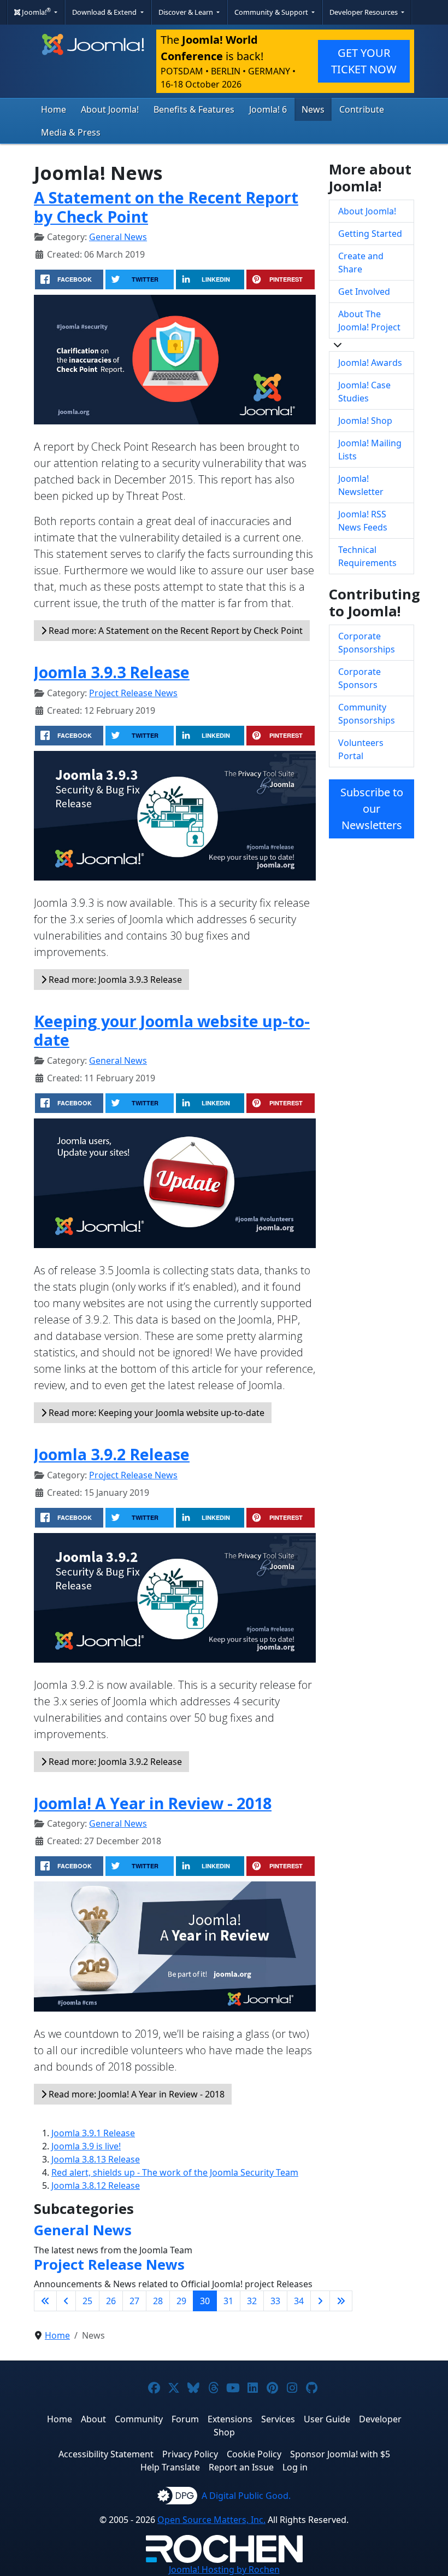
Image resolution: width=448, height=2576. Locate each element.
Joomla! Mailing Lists (370, 450)
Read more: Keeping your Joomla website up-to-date (155, 1413)
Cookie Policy (254, 2454)
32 (252, 2301)
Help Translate (170, 2467)
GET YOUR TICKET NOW (364, 61)
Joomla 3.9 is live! (86, 2146)
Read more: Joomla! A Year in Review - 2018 (135, 2094)
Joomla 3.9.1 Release (93, 2133)
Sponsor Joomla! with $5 (340, 2454)
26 (111, 2301)
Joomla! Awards (370, 363)
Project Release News (133, 693)
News (313, 109)
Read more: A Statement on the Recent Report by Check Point (175, 631)
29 (181, 2301)
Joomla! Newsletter (361, 485)
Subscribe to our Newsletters (372, 809)
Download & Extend (105, 12)
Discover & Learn (187, 12)
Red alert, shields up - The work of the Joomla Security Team (175, 2172)
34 (299, 2301)
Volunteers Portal (361, 749)
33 (275, 2301)
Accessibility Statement (106, 2454)
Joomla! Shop (365, 421)
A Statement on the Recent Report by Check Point (166, 206)
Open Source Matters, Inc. (211, 2520)
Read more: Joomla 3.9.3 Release (114, 980)
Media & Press (71, 132)
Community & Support (272, 12)
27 (134, 2301)
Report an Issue (241, 2467)
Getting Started (370, 234)
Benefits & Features (194, 109)
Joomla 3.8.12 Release (96, 2185)
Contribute (362, 109)
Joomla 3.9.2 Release (112, 1454)
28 (158, 2301)
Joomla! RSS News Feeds (363, 521)
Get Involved (364, 292)
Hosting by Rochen (224, 2569)
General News (118, 237)
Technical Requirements (367, 556)
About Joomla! (110, 109)
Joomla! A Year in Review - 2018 (153, 1803)
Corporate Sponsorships (367, 643)
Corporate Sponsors (359, 678)
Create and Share (361, 263)
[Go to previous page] (66, 2301)
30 (205, 2301)
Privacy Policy (190, 2454)
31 (228, 2301)
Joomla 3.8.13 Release (96, 2159)
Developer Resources (364, 12)
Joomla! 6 (268, 109)
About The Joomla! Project (369, 320)
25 (87, 2301)
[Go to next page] (320, 2301)
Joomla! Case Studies (364, 392)
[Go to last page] (341, 2301)
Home (54, 109)
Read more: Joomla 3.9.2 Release (114, 1762)
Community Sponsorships (367, 714)
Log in (295, 2467)
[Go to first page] (45, 2301)
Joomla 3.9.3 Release (112, 672)
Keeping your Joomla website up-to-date (172, 1030)
